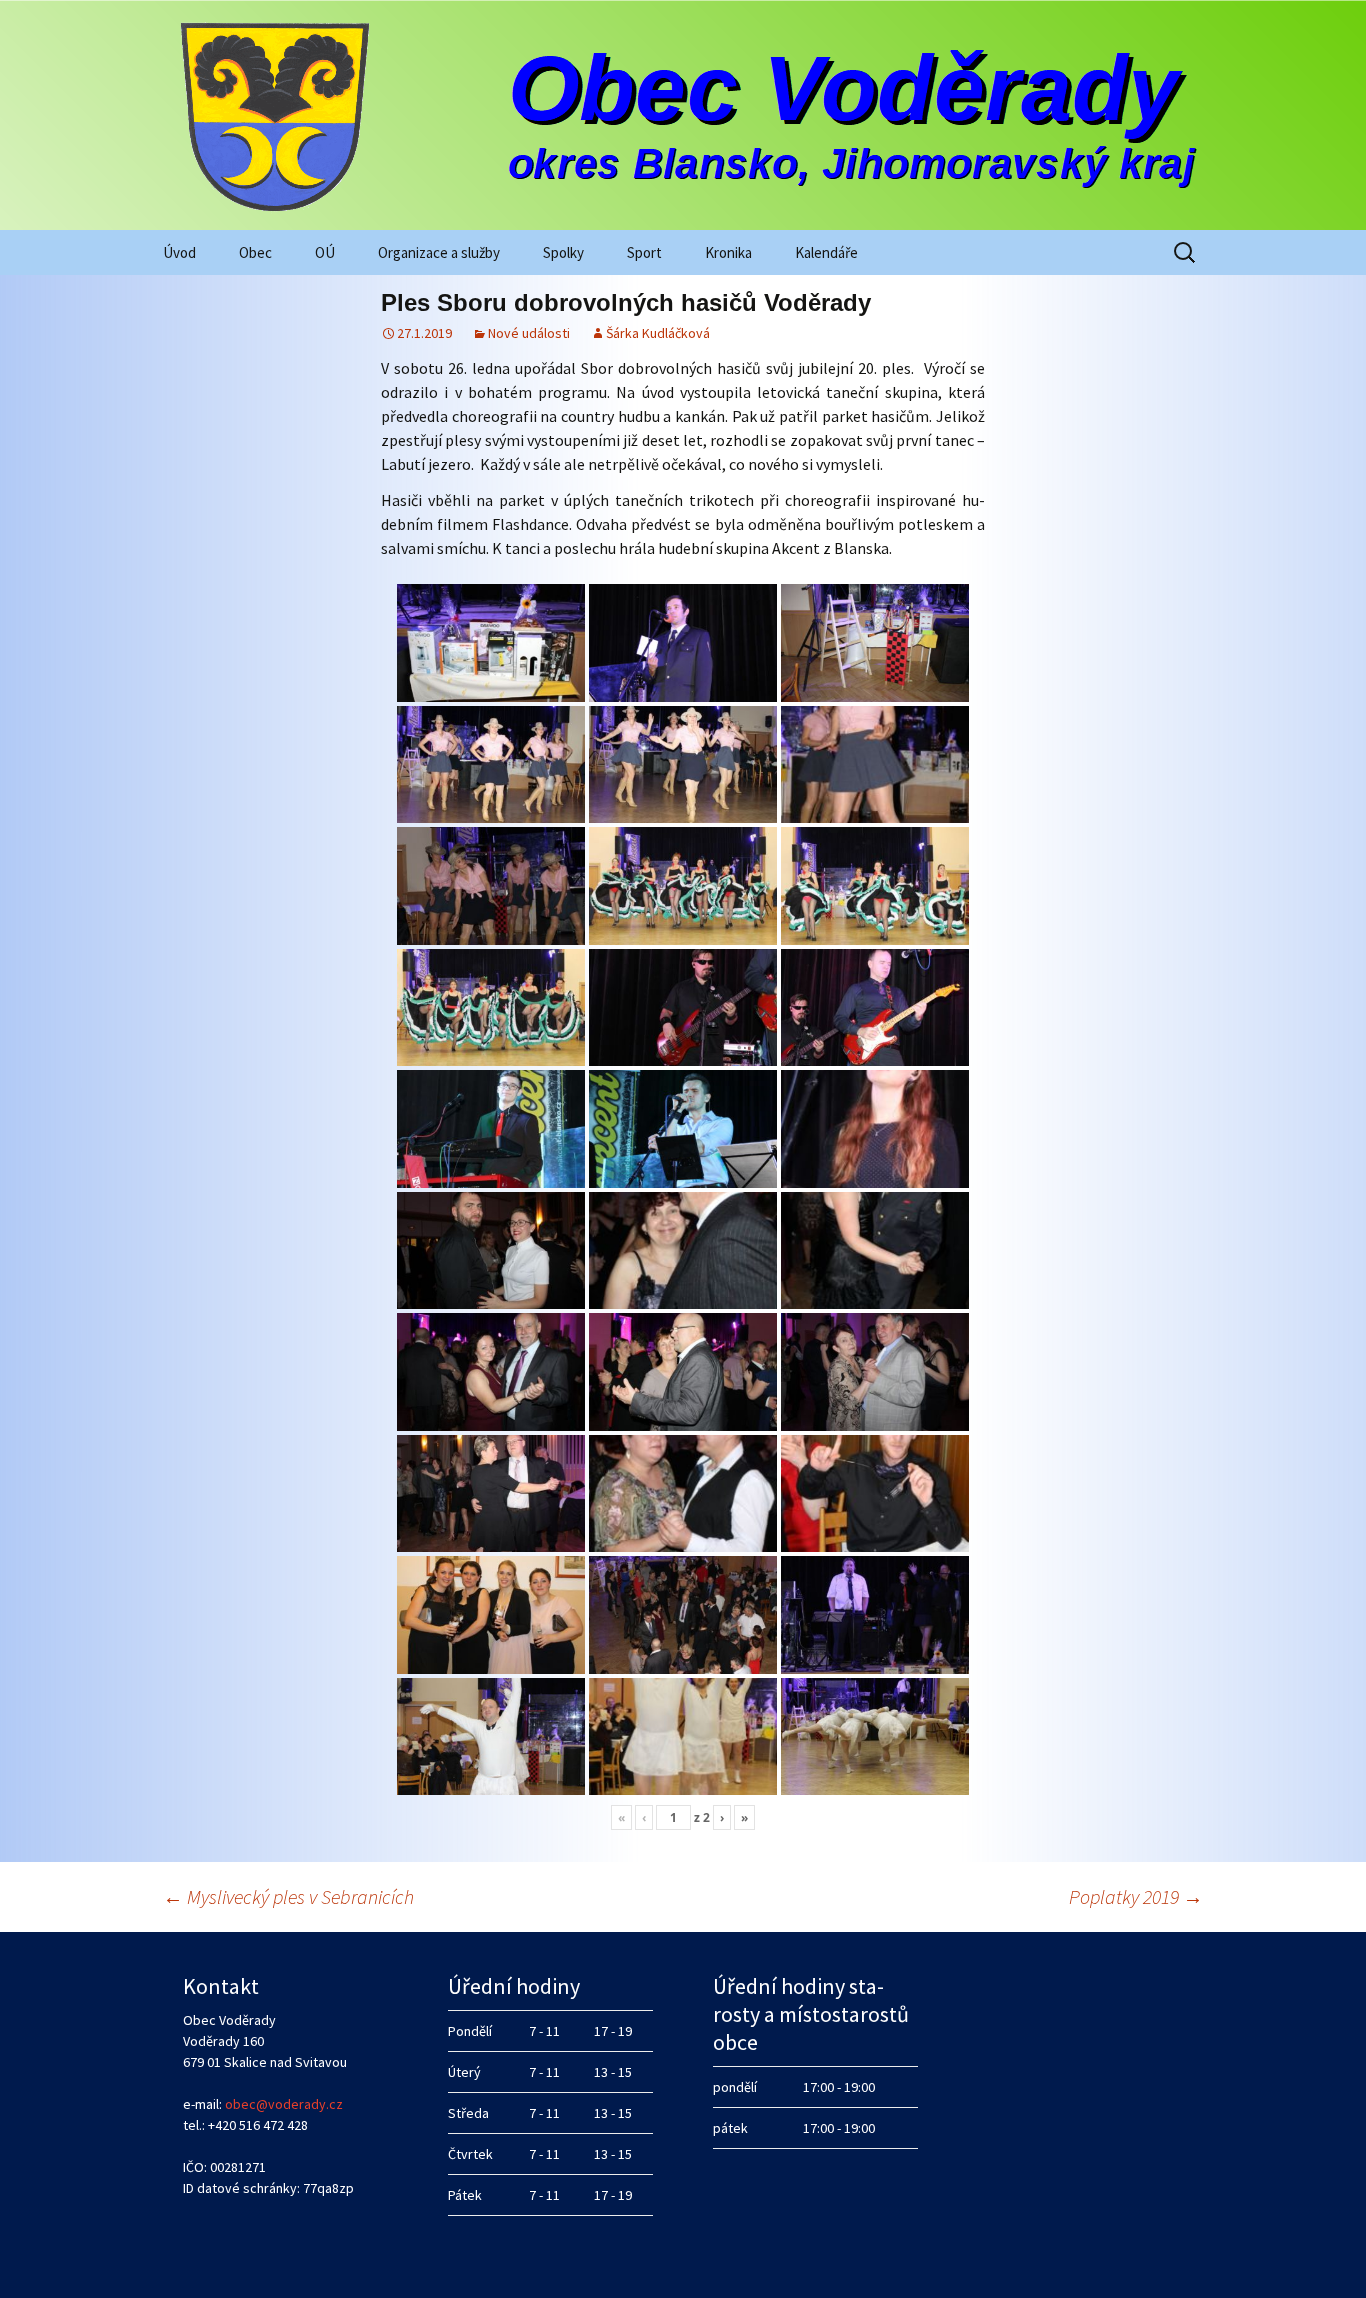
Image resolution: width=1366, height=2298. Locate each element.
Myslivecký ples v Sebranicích (288, 1896)
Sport (644, 252)
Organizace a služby (439, 252)
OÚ (325, 252)
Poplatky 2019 (1136, 1896)
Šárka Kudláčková (658, 333)
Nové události (529, 333)
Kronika (728, 252)
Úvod (179, 252)
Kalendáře (826, 252)
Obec (255, 252)
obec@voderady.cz (284, 2104)
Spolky (563, 252)
